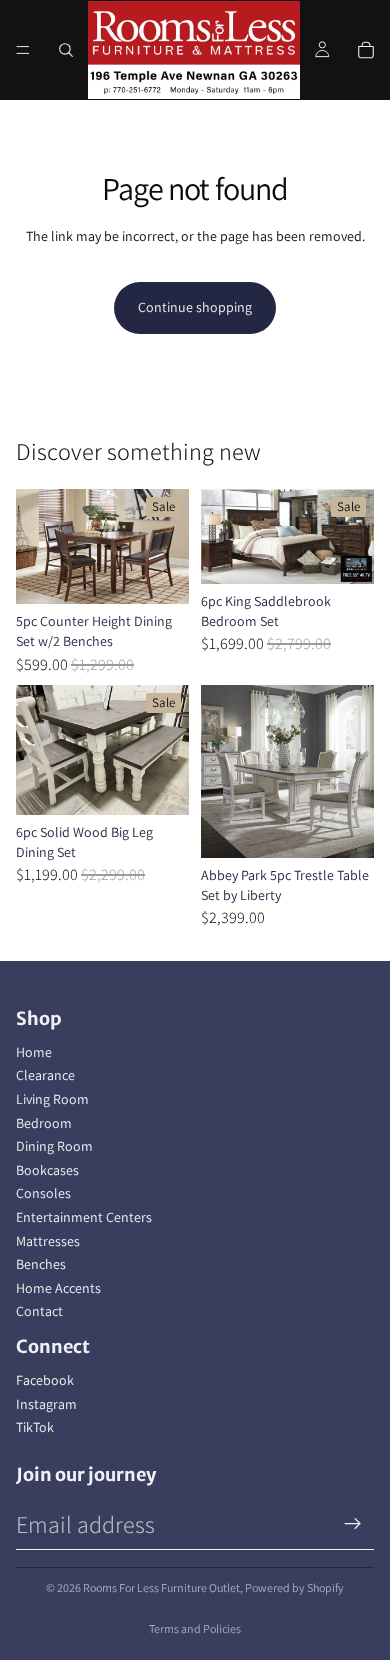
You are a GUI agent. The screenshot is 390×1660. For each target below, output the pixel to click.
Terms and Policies (195, 1628)
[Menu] (23, 50)
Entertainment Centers (84, 1217)
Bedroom (44, 1123)
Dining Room (54, 1146)
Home (34, 1052)
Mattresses (48, 1241)
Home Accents (58, 1288)
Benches (41, 1264)
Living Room (52, 1099)
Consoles (43, 1193)
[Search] (66, 50)
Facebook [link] (45, 1380)
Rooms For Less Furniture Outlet (161, 1587)
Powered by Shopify (294, 1587)
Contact (39, 1311)
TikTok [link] (35, 1427)
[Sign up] (353, 1524)
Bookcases (47, 1170)
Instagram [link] (46, 1404)
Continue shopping (195, 307)
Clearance (45, 1075)
